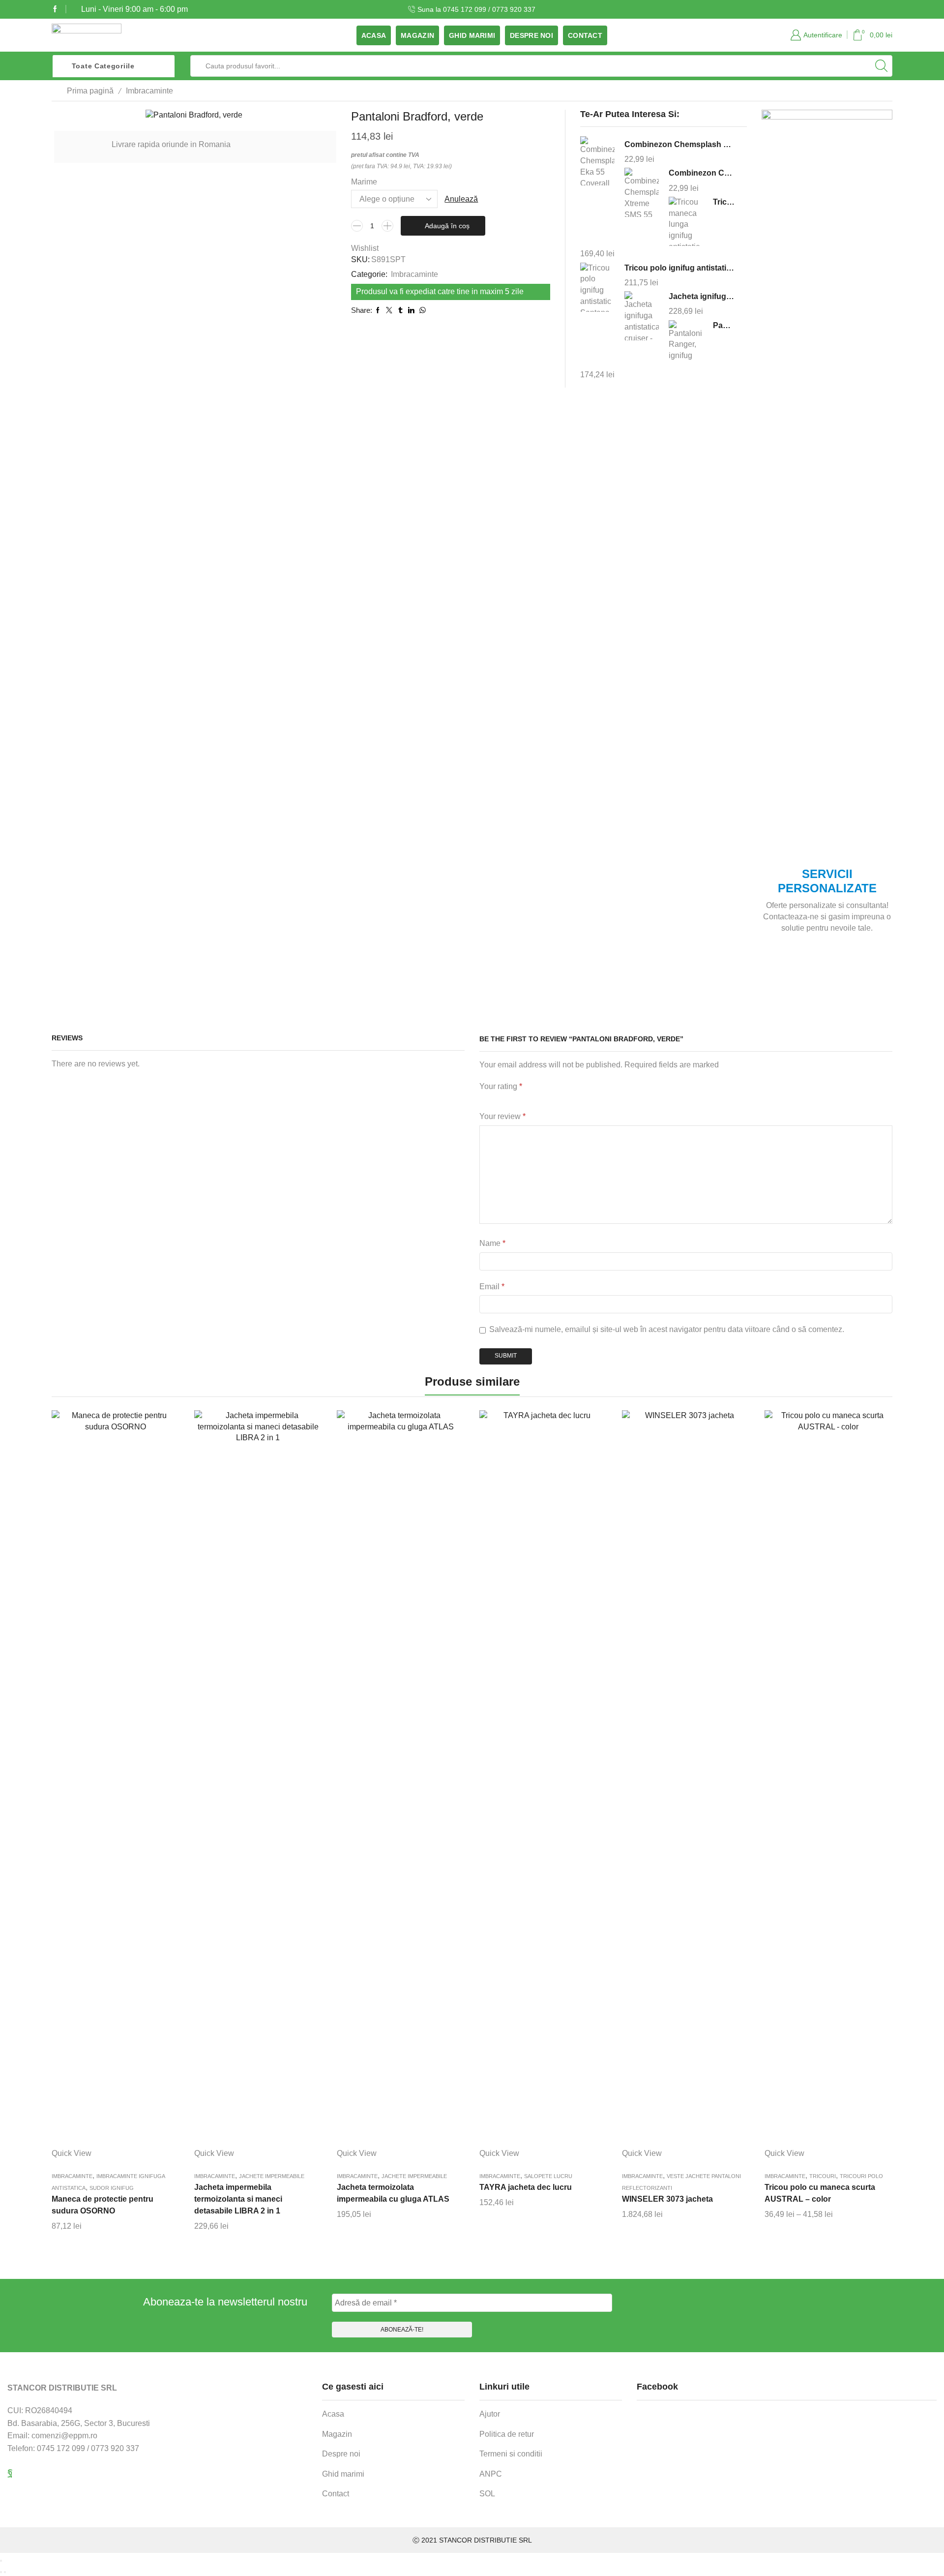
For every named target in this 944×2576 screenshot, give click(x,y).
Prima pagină (90, 91)
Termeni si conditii (511, 2454)
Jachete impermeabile (272, 2176)
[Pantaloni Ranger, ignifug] (686, 343)
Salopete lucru (548, 2176)
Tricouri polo (861, 2176)
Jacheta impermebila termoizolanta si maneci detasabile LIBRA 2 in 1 (238, 2199)
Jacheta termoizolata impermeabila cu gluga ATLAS (393, 2193)
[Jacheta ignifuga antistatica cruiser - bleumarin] (642, 316)
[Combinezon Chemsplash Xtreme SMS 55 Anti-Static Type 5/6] (642, 193)
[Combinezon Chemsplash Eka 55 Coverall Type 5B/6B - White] (597, 162)
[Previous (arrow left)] (1, 2572)
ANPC (491, 2474)
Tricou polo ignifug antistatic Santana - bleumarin (679, 268)
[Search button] (882, 66)
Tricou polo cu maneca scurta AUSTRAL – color (820, 2193)
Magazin (417, 35)
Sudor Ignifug (112, 2188)
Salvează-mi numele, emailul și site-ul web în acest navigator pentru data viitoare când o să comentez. (667, 1329)
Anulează (461, 199)
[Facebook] (55, 9)
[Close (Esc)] (1, 2561)
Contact (585, 35)
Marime (364, 182)
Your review (502, 1116)
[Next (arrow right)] (5, 2572)
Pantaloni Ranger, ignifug (724, 325)
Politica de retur (507, 2434)
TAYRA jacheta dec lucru (526, 2187)
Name (492, 1243)
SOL (487, 2494)
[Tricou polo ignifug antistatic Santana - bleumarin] (597, 287)
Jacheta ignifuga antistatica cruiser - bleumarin (702, 296)
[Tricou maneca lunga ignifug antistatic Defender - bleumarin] (686, 221)
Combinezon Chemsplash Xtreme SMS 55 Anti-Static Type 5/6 (702, 173)
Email (492, 1287)
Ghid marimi (472, 35)
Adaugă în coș (447, 226)
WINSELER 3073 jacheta (667, 2199)
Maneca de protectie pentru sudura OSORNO (103, 2205)
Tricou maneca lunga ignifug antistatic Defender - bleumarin (724, 202)
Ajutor (490, 2414)
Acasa (374, 35)
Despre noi (531, 35)
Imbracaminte (149, 91)
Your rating (501, 1086)
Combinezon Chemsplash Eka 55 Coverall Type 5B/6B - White (679, 144)
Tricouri (823, 2176)
